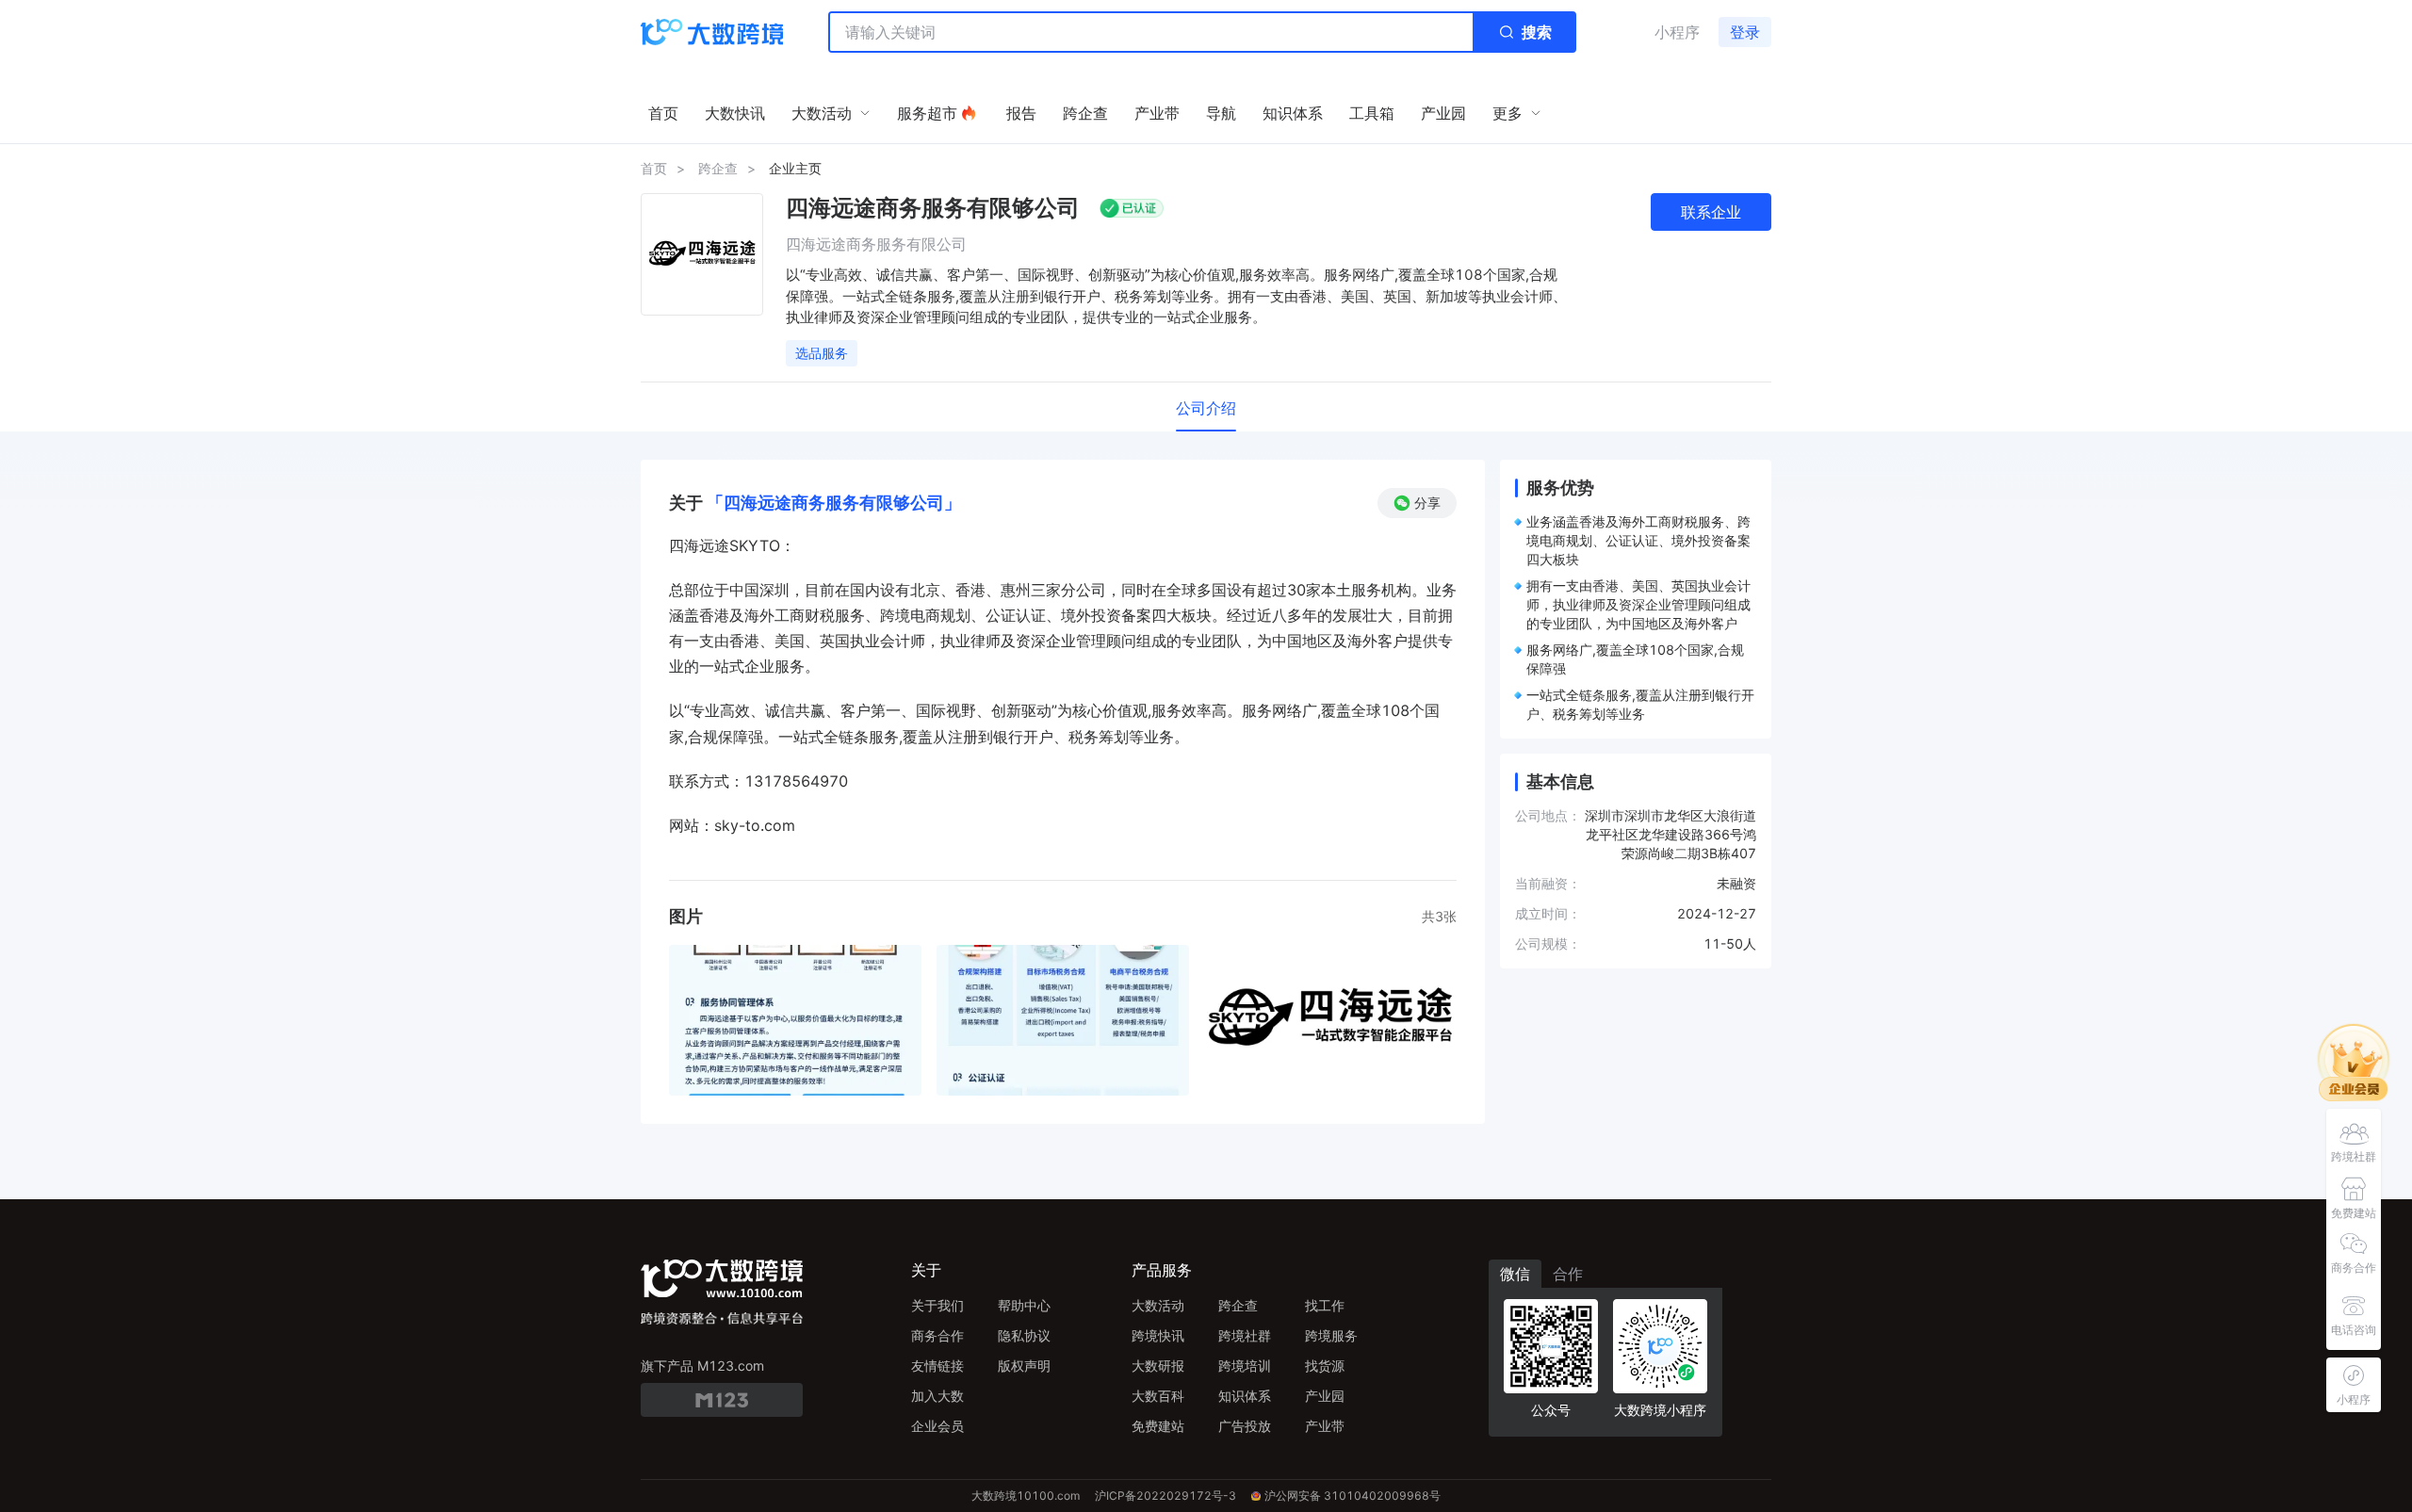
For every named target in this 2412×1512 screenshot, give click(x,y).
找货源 (1325, 1366)
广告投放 (1245, 1426)
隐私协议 (1024, 1335)
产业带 (1325, 1426)
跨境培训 (1245, 1366)
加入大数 (937, 1396)
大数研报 (1158, 1366)
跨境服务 (1331, 1335)
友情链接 (937, 1366)
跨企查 (718, 168)
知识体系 (1245, 1396)
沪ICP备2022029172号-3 (1165, 1496)
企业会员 (937, 1426)
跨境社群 (1245, 1335)
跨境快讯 (1158, 1335)
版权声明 (1024, 1366)
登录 (1745, 32)
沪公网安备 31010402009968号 (1353, 1496)
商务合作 (937, 1335)
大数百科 (1158, 1396)
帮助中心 (1024, 1305)
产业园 (1325, 1396)
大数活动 (1158, 1305)
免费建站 (1158, 1426)
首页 (654, 168)
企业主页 (795, 168)
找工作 (1325, 1305)
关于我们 (937, 1305)
